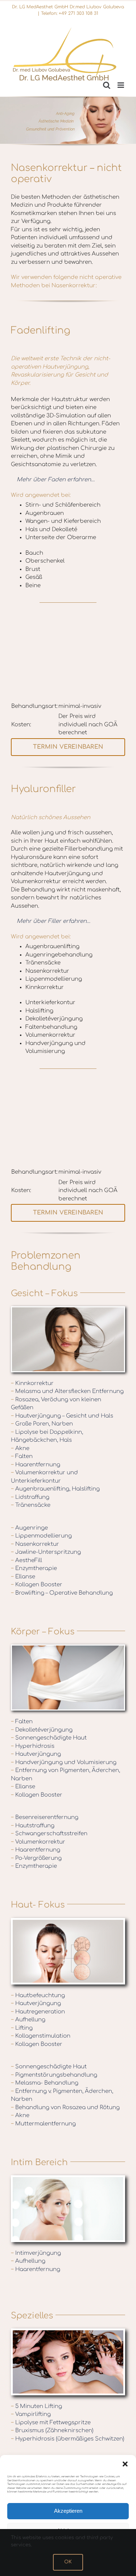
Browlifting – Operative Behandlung (62, 1593)
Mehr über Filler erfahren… (54, 921)
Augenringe (29, 1528)
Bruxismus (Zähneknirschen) (52, 2431)
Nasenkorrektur (35, 1544)
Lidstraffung (30, 1497)
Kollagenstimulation (41, 2036)
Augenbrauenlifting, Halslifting (55, 1489)
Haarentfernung (36, 1465)
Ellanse (23, 1577)
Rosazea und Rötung (92, 2108)
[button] (125, 2464)
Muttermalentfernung (43, 2124)
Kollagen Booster (37, 1585)
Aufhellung (28, 2020)
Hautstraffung (33, 1826)
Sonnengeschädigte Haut (49, 1738)
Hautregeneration (38, 2012)
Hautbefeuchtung (38, 1996)
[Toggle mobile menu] (121, 85)
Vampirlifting (31, 2414)
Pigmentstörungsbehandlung (54, 2075)
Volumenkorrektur (38, 1842)
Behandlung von (39, 2108)
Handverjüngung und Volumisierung (64, 1762)
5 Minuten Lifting (36, 2406)
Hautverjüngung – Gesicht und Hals (62, 1416)
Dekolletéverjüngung (42, 1730)
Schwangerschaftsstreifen (49, 1834)
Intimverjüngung (36, 2253)
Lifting (22, 2028)
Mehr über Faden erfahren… (56, 480)
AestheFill (26, 1560)
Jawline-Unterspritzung (46, 1552)
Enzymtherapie (34, 1568)
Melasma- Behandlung (45, 2083)
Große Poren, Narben (42, 1424)
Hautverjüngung (36, 1754)
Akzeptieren (68, 2511)
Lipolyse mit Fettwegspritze (51, 2423)
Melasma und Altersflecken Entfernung (67, 1391)
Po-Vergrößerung (36, 1858)
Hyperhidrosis (33, 1746)
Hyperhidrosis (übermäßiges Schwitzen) (68, 2439)
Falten (22, 1456)
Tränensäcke (31, 1505)
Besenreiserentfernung (45, 1817)
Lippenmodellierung (41, 1536)
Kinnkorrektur (32, 1383)
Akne (20, 1448)
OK (68, 2562)
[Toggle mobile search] (107, 85)
